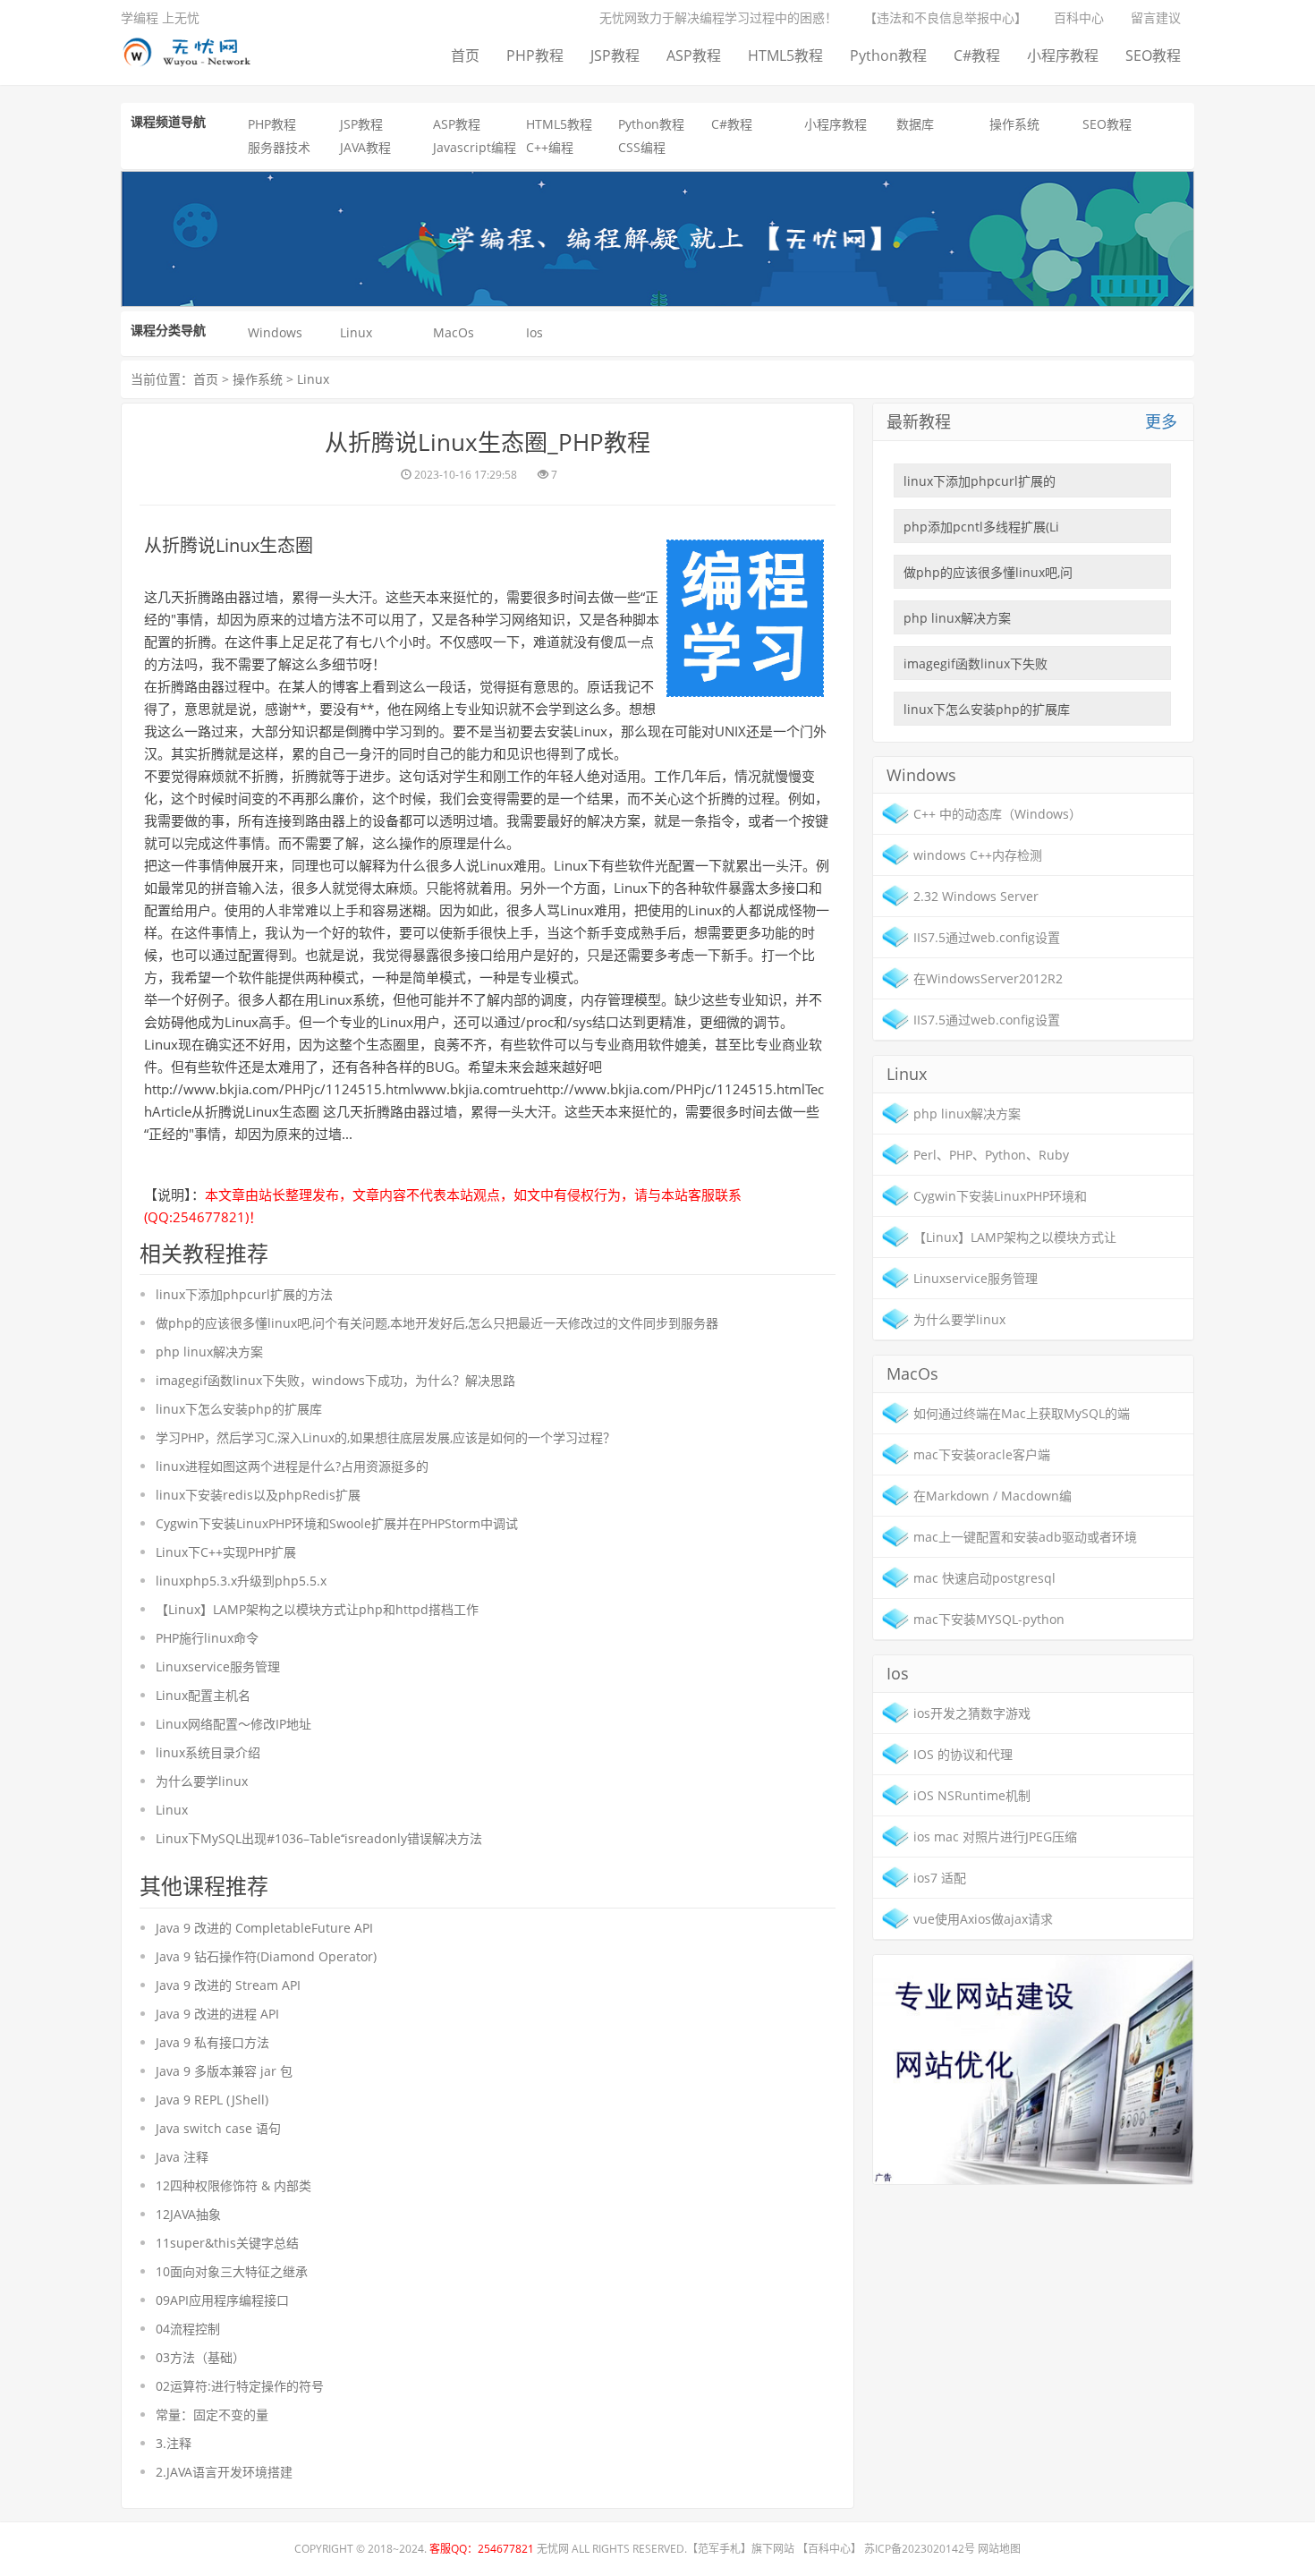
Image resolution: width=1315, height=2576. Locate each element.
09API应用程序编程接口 (222, 2300)
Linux (356, 332)
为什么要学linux (202, 1781)
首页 (465, 55)
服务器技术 (279, 147)
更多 (1161, 421)
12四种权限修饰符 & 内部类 (233, 2185)
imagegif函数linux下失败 (976, 663)
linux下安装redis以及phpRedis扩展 (258, 1495)
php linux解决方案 (209, 1352)
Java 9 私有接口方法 (212, 2042)
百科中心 (1079, 17)
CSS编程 (642, 147)
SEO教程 (1153, 55)
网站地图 (999, 2549)
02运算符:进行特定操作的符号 (240, 2386)
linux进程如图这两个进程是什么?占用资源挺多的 (292, 1466)
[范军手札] (1033, 2068)
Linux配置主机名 (203, 1695)
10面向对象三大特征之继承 (232, 2271)
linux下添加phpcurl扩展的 (980, 481)
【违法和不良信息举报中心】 (946, 17)
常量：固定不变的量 (212, 2414)
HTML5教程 (785, 55)
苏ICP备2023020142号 (920, 2549)
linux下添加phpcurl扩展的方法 (244, 1294)
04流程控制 (188, 2329)
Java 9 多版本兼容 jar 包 (224, 2071)
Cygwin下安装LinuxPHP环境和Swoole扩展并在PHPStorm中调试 (337, 1523)
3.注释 (174, 2443)
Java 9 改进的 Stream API (228, 1985)
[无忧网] (193, 49)
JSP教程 (615, 55)
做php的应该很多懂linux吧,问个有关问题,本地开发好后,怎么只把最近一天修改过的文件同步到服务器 (437, 1323)
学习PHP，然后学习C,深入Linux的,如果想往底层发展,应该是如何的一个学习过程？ (386, 1437)
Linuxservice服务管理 (218, 1666)
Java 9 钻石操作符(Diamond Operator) (266, 1956)
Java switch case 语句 (218, 2128)
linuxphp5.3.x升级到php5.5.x (241, 1581)
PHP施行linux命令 (207, 1638)
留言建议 (1156, 17)
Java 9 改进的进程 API (217, 2014)
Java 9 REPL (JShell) (212, 2100)
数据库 (915, 124)
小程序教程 (1063, 55)
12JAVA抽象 (188, 2214)
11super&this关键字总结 (227, 2243)
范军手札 (719, 2549)
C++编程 (550, 147)
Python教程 (888, 55)
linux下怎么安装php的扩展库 (239, 1409)
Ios (534, 332)
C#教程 (977, 55)
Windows (275, 332)
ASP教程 (694, 55)
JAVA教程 (365, 147)
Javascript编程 (475, 147)
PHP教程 (535, 55)
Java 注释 (182, 2157)
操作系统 (1014, 124)
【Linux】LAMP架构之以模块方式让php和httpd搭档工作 (317, 1609)
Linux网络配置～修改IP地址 (233, 1724)
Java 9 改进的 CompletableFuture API (264, 1928)
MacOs (454, 332)
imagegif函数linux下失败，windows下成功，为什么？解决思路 (335, 1380)
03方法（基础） (200, 2357)
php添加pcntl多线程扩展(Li (981, 527)
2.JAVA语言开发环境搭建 (224, 2472)
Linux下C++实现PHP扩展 (226, 1552)
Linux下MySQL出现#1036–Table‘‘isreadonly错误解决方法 (319, 1838)
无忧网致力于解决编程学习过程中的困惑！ (718, 17)
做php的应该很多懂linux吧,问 (988, 572)
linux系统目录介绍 (208, 1752)
